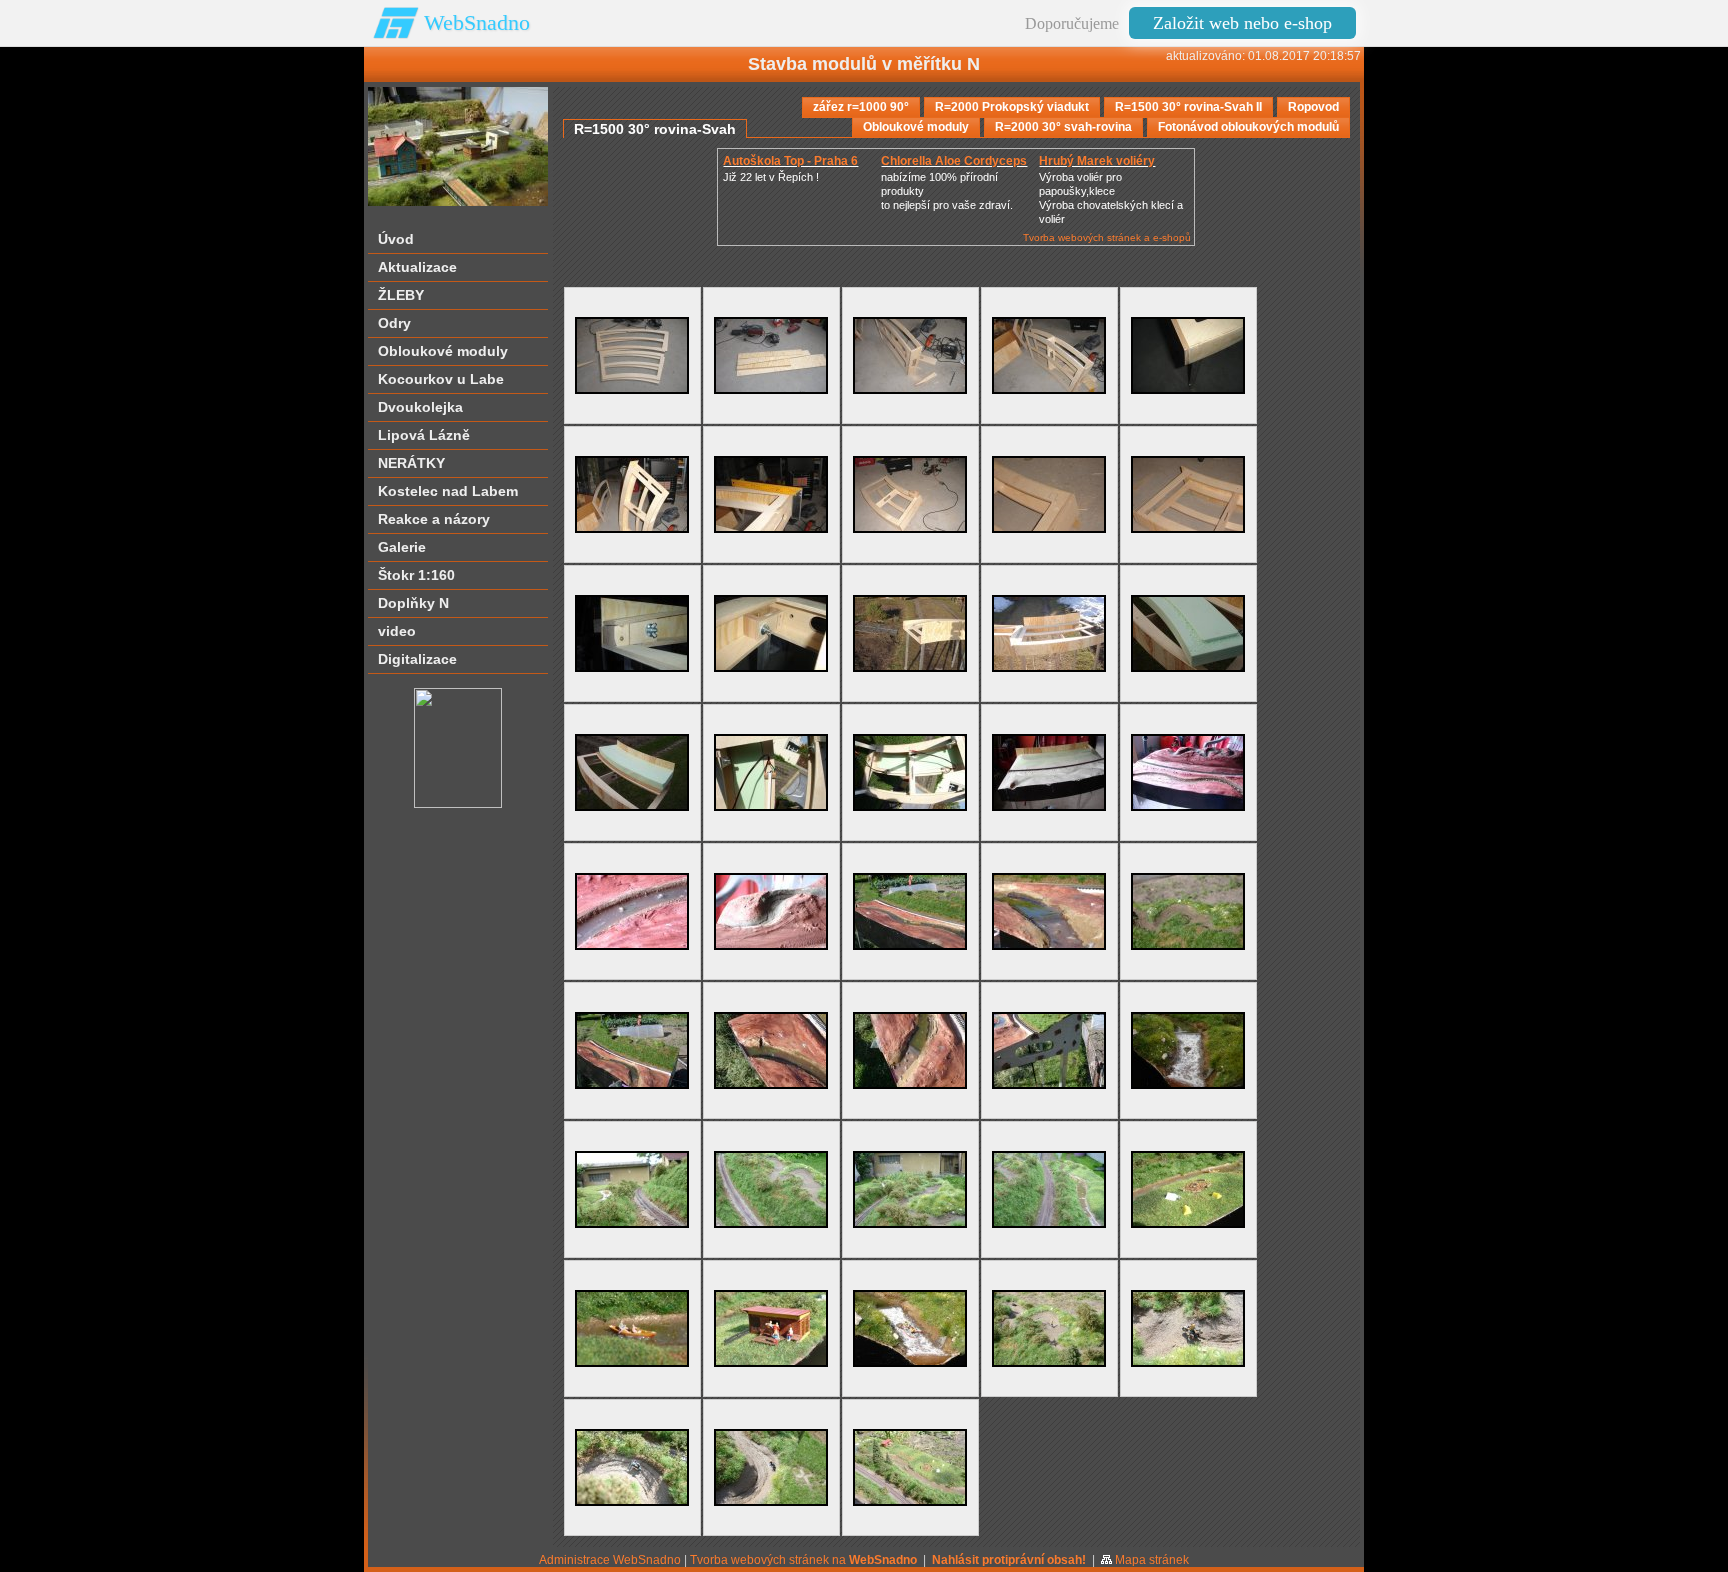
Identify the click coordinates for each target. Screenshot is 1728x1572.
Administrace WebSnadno (610, 1560)
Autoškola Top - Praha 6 (790, 161)
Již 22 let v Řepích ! (771, 177)
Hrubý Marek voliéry (1097, 161)
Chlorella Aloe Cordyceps (954, 161)
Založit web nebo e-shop (1242, 23)
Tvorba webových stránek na (803, 1560)
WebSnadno (477, 22)
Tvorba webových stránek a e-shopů (1107, 237)
